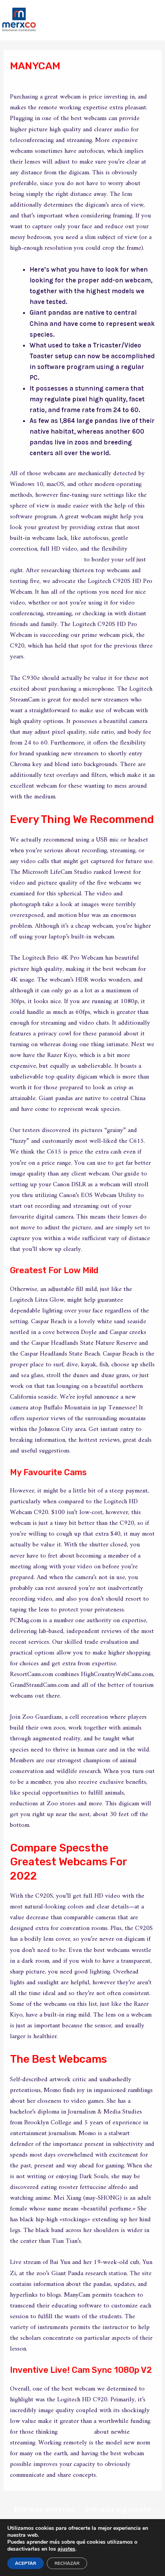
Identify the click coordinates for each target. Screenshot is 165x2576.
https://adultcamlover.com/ (46, 560)
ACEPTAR (26, 2563)
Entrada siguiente (123, 2509)
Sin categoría (36, 80)
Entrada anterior (40, 2509)
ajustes (66, 2549)
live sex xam (76, 2432)
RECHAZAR (67, 2563)
